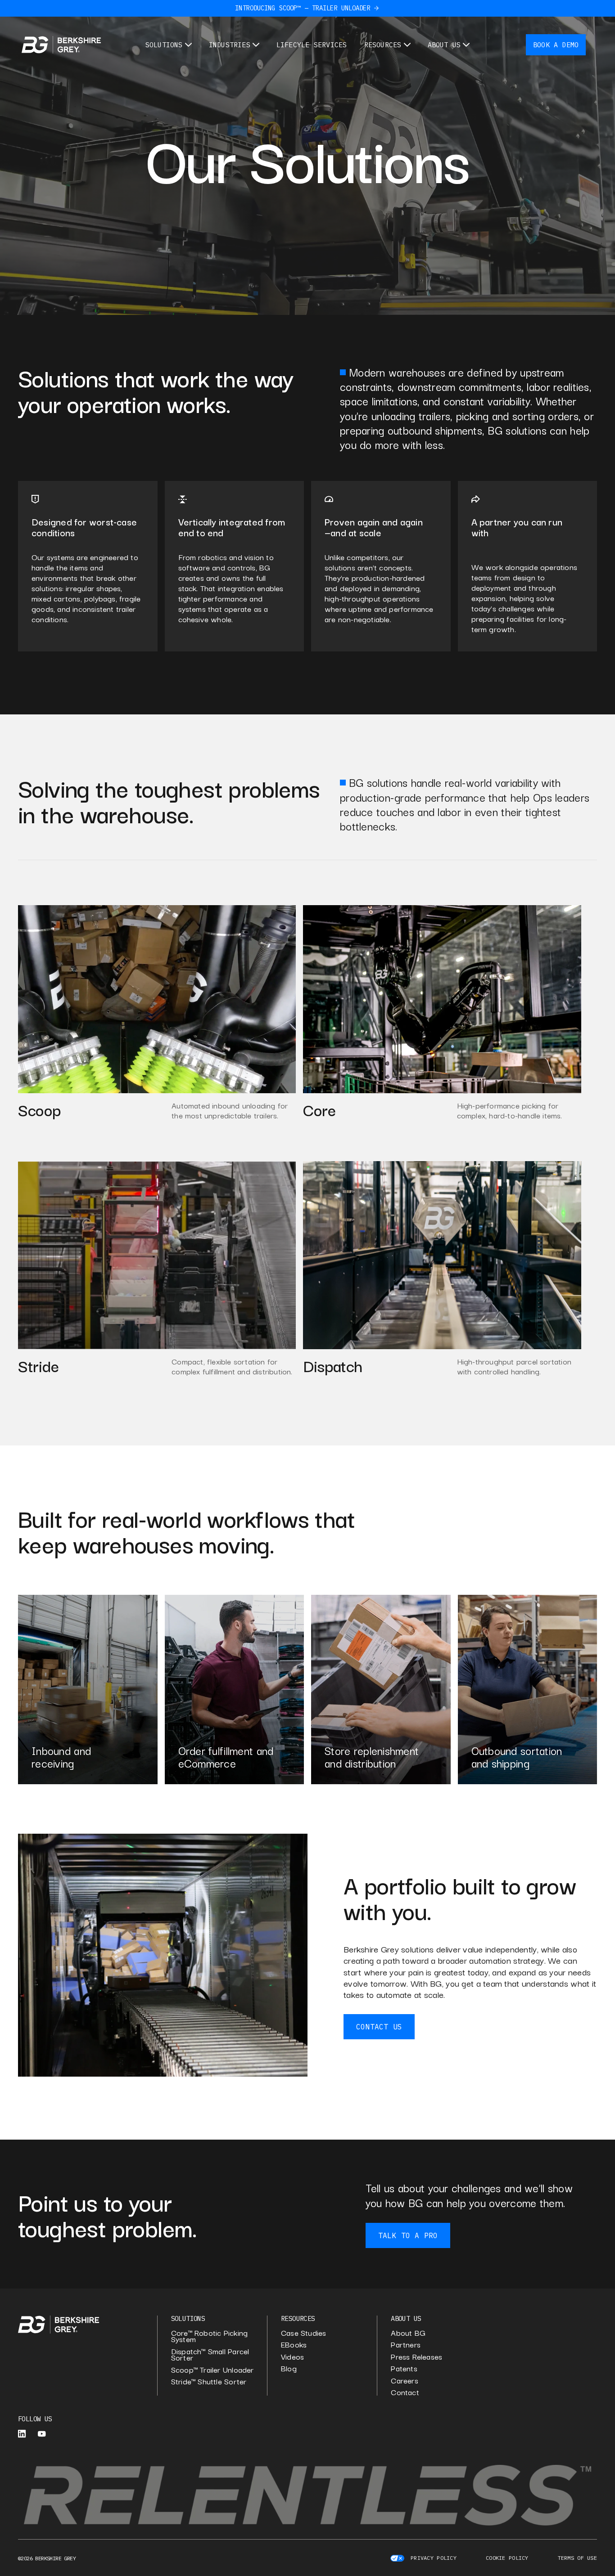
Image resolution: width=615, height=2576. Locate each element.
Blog (289, 2368)
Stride (38, 1365)
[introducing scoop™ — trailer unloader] (376, 8)
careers (405, 2381)
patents (404, 2368)
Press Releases (416, 2357)
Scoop (39, 1109)
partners (406, 2345)
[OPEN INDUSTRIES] (256, 45)
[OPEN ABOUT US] (466, 45)
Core (319, 1109)
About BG (408, 2333)
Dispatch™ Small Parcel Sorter (210, 2354)
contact (405, 2392)
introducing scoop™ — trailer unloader (303, 8)
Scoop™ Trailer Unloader (213, 2370)
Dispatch (333, 1365)
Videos (292, 2357)
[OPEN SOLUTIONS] (188, 45)
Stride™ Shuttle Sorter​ (209, 2381)
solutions (188, 2318)
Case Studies (304, 2333)
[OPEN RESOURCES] (407, 45)
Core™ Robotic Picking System (210, 2336)
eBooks (294, 2345)
